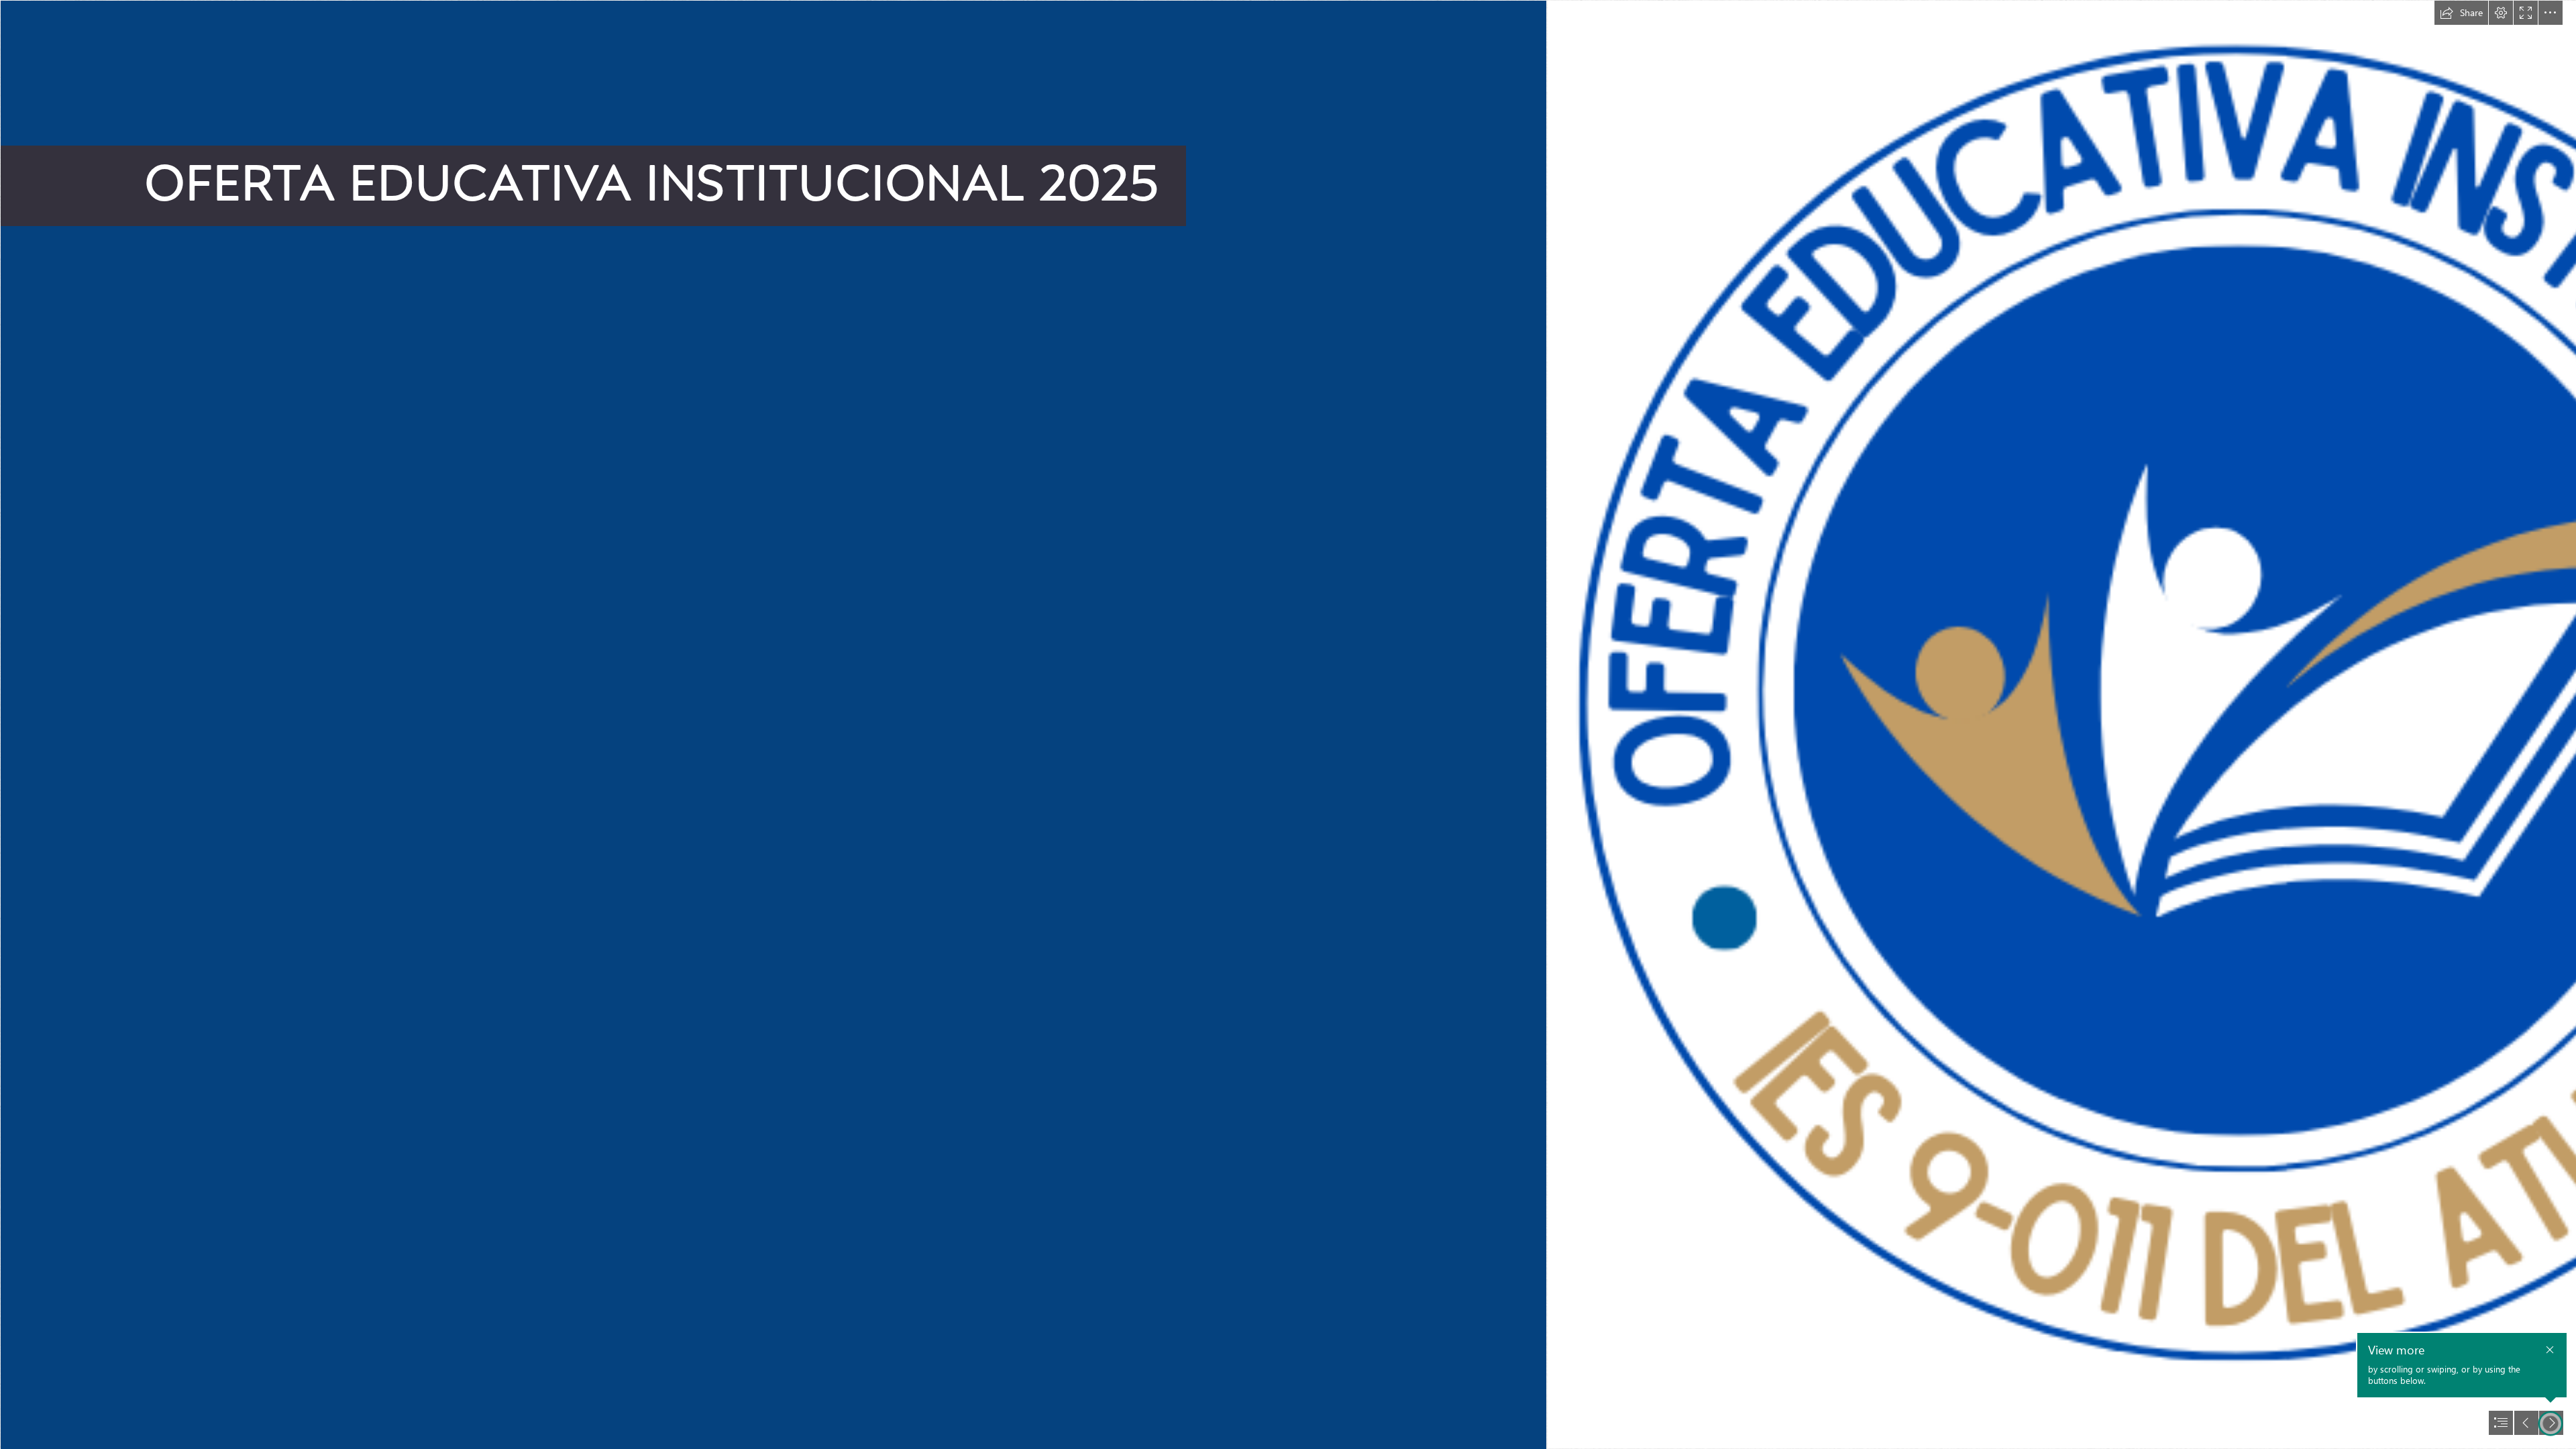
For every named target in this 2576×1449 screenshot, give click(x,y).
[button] (2461, 13)
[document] (1288, 724)
